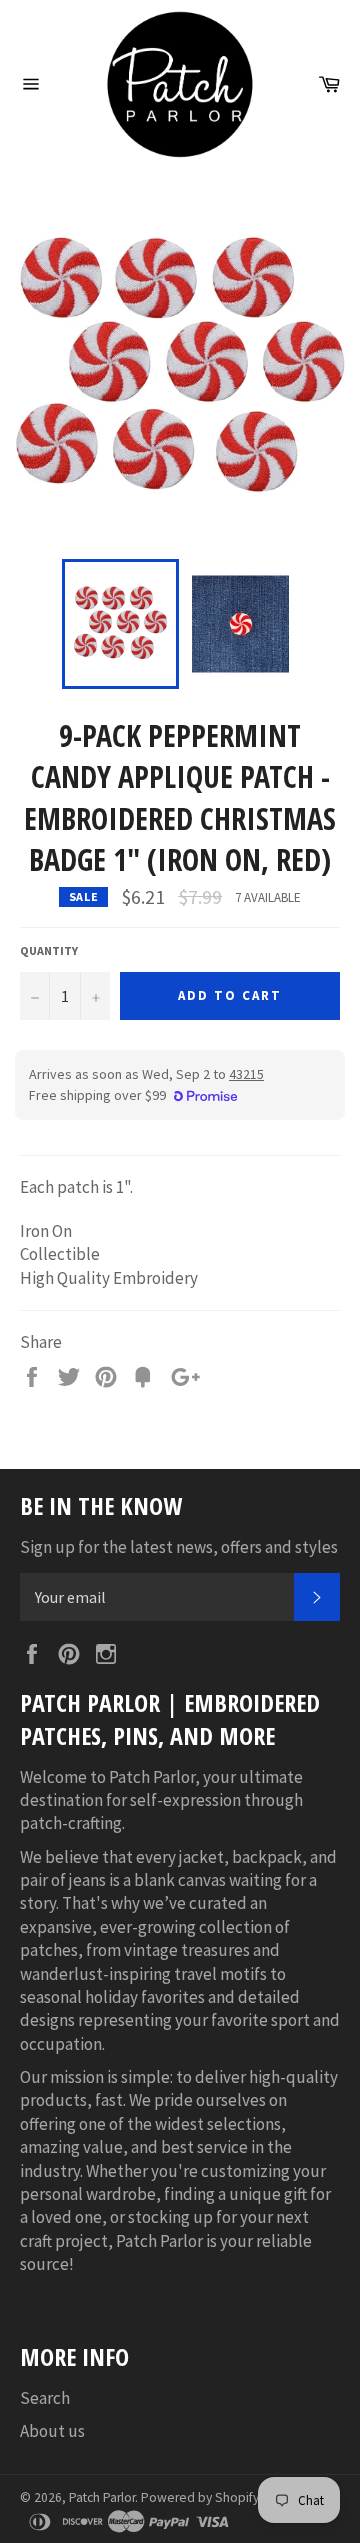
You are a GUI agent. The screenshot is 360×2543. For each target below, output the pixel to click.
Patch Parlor (102, 2497)
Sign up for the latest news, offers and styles (179, 1547)
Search (45, 2398)
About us (52, 2431)
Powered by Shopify (200, 2497)
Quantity (49, 950)
